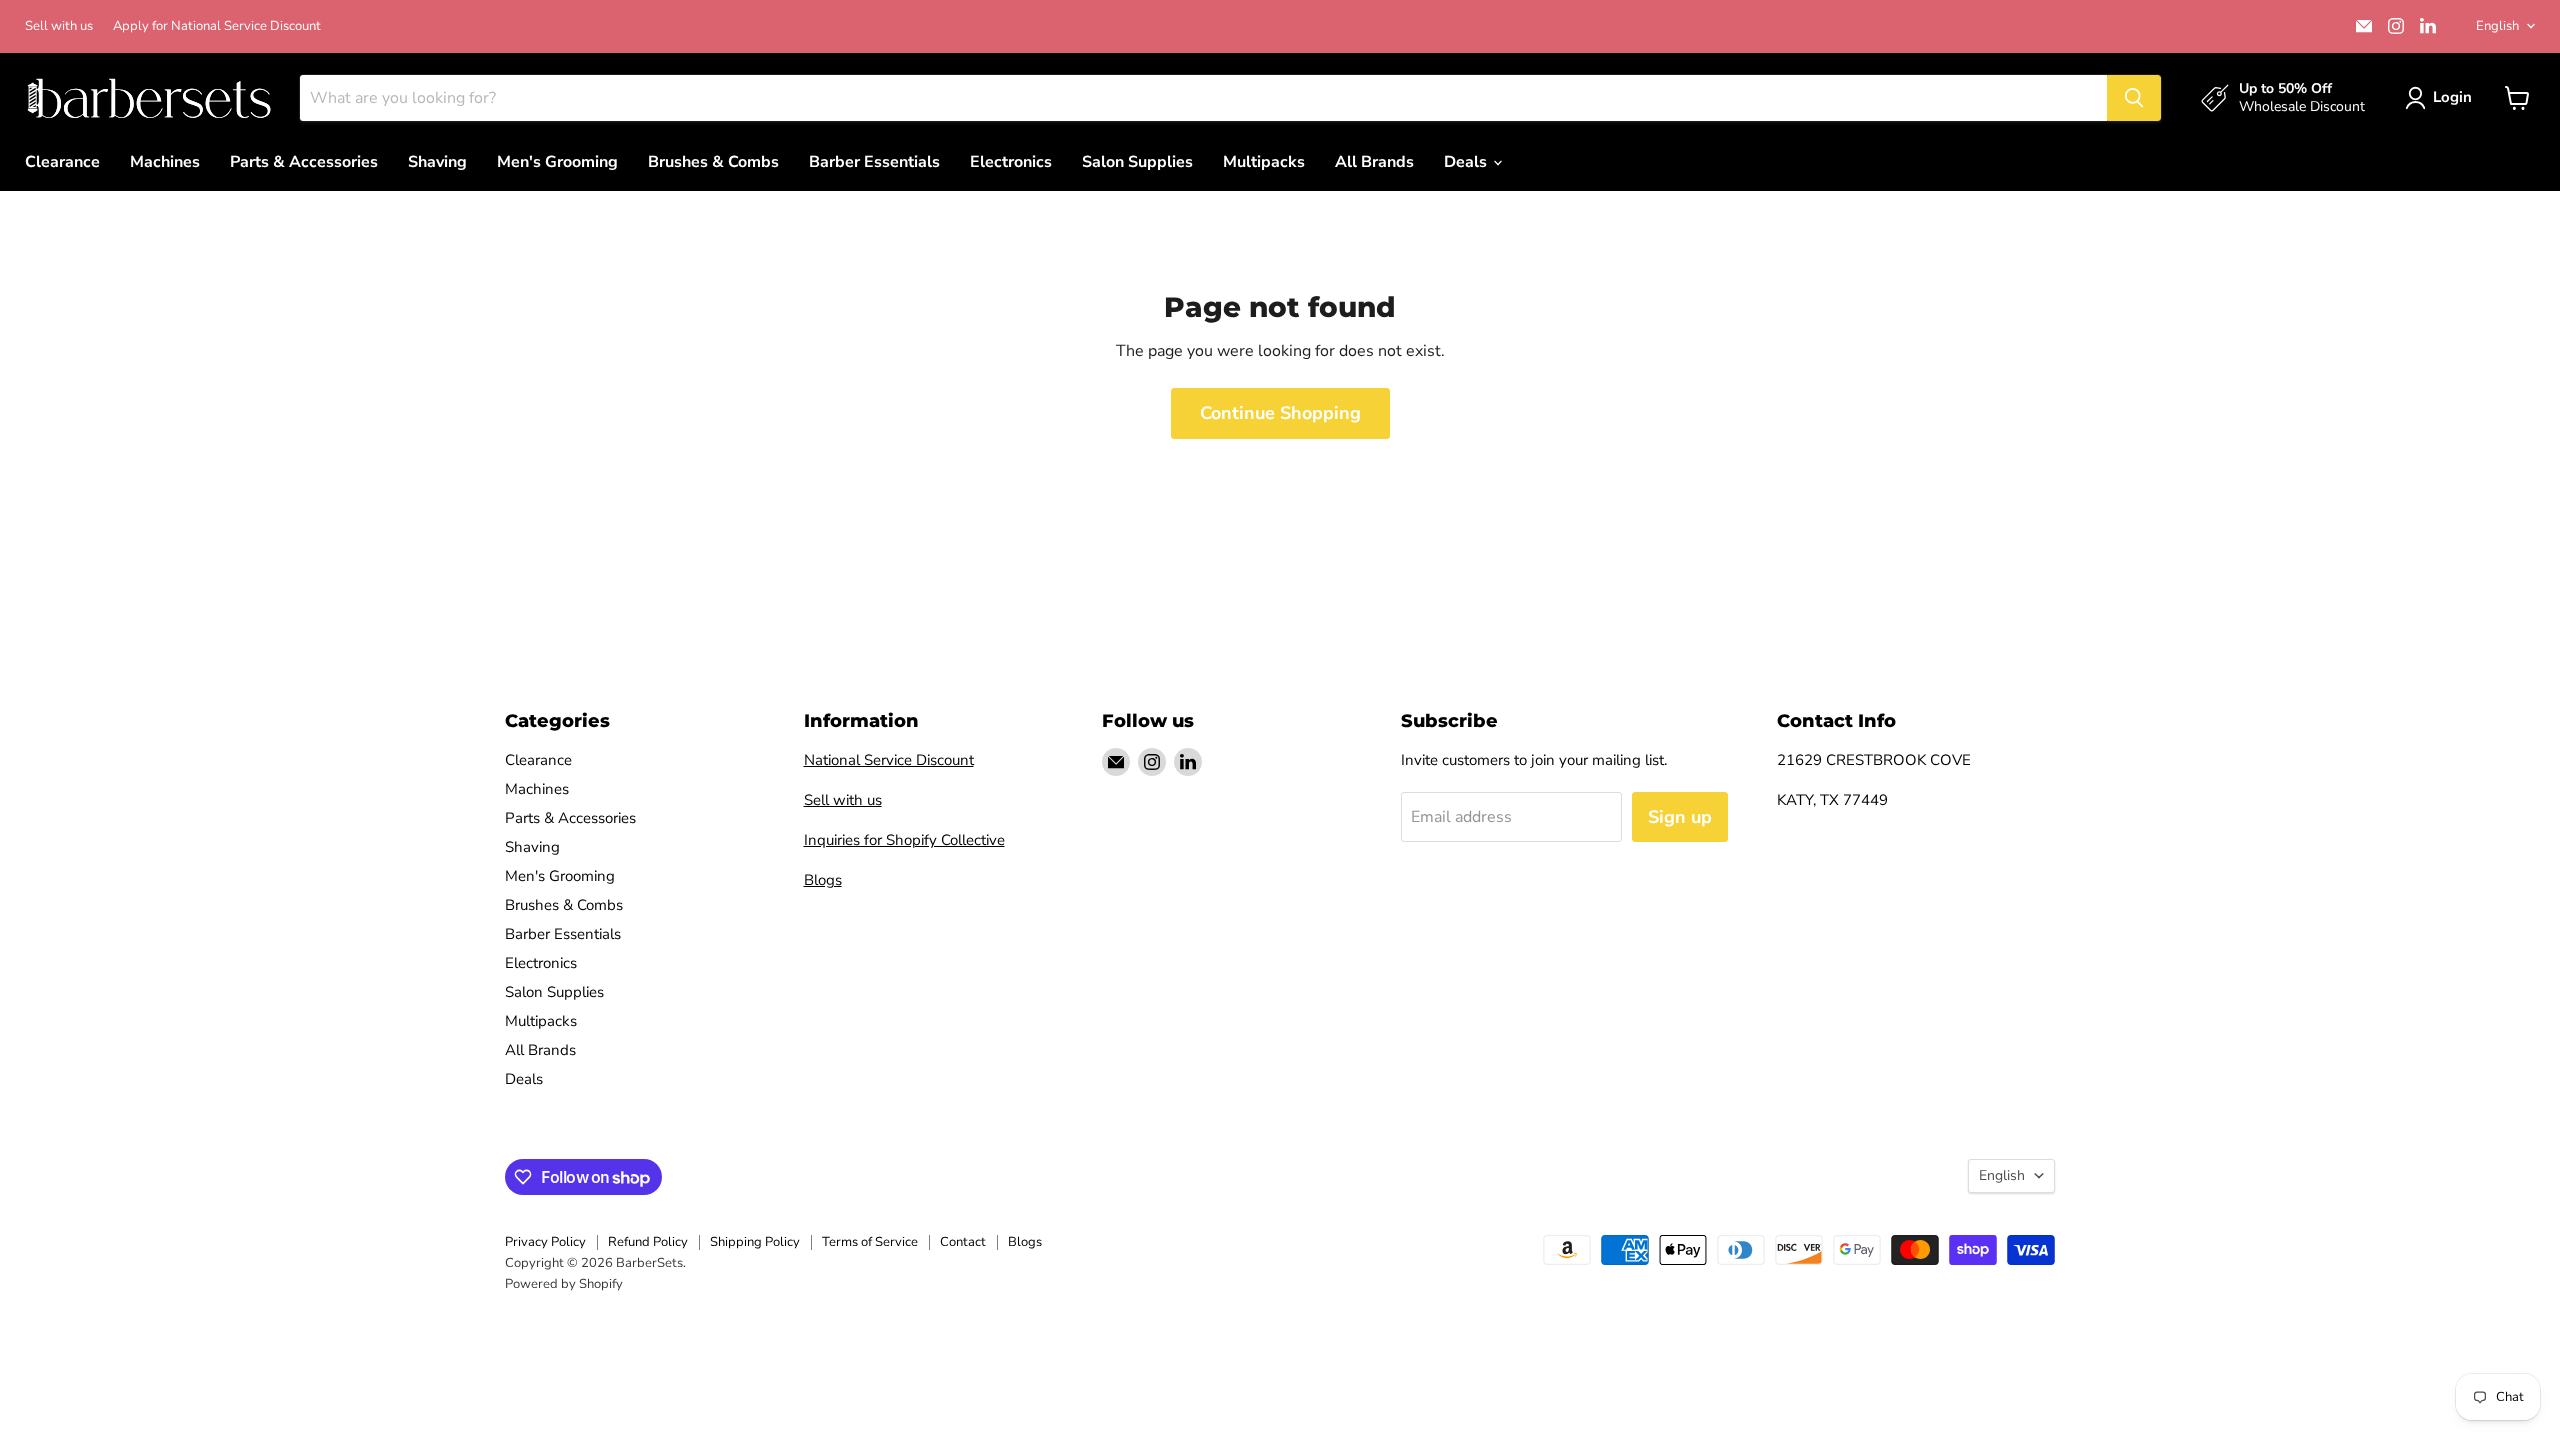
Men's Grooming (557, 162)
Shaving (437, 162)
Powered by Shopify (564, 1284)
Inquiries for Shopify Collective (904, 840)
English (2497, 26)
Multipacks (1264, 162)
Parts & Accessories (304, 162)
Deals (1467, 162)
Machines (165, 162)
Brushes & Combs (713, 162)
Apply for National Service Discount (217, 26)
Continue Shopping (1280, 413)
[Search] (2134, 98)
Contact (963, 1242)
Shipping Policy (755, 1242)
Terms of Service (870, 1242)
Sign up (1680, 817)
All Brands (1374, 162)
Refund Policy (648, 1242)
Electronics (1011, 162)
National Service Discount (889, 760)
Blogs (823, 880)
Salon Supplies (1137, 162)
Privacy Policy (545, 1242)
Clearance (62, 162)
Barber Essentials (874, 162)
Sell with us (59, 26)
